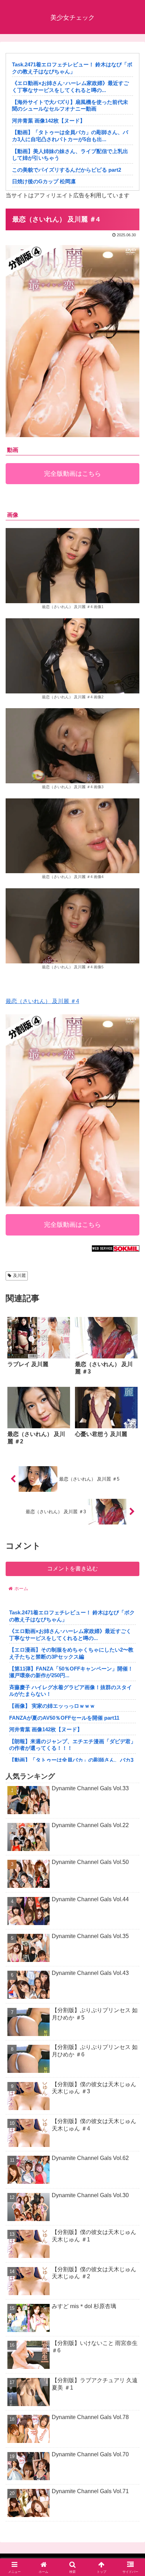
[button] (130, 1517)
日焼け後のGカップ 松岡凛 (44, 181)
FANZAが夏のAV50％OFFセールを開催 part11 (64, 1718)
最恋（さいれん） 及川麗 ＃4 (42, 1001)
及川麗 (19, 1276)
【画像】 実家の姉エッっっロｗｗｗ (52, 1706)
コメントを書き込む (72, 1569)
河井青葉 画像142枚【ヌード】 (49, 121)
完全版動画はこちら (72, 474)
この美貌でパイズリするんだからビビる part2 (67, 170)
